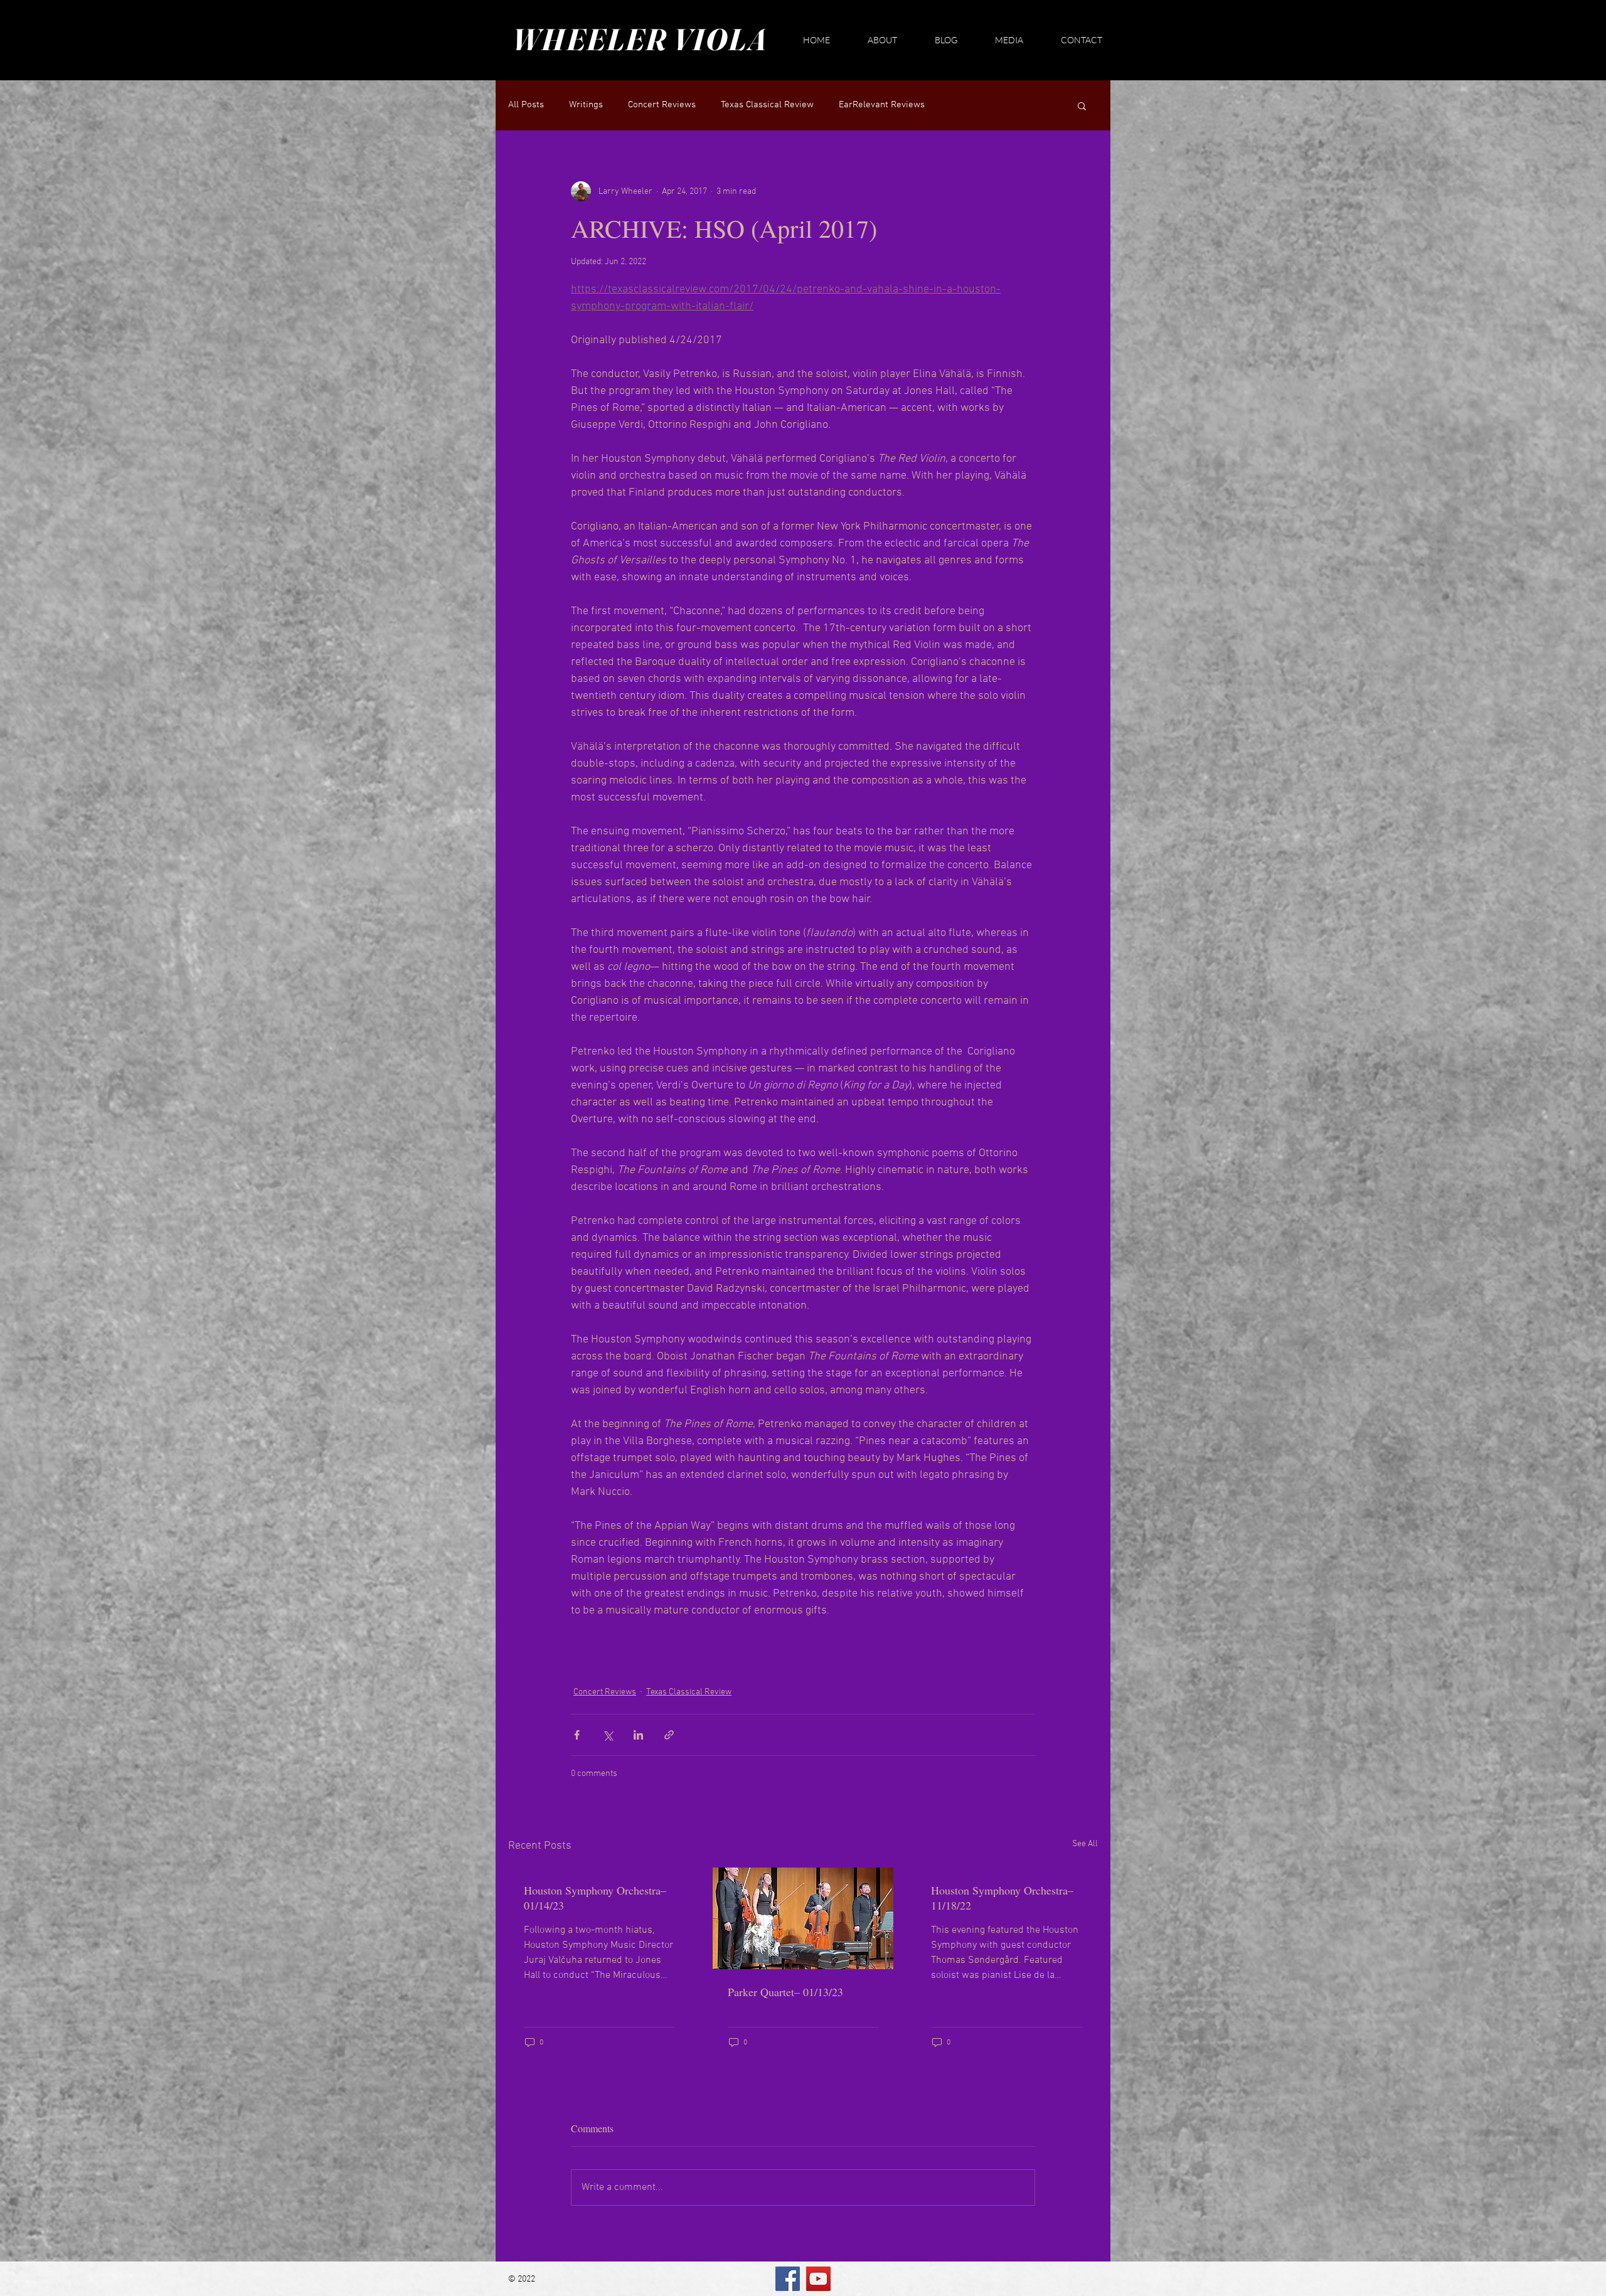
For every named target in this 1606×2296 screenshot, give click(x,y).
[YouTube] (818, 2279)
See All (1085, 1844)
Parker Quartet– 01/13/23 (785, 1992)
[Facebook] (788, 2279)
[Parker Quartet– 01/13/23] (803, 1918)
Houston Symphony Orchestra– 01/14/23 (595, 1898)
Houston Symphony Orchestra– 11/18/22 (1002, 1898)
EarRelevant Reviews (882, 105)
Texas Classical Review (767, 105)
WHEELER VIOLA (640, 39)
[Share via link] (669, 1735)
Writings (586, 105)
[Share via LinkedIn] (638, 1735)
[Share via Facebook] (577, 1735)
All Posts (526, 105)
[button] (1082, 105)
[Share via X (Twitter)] (608, 1735)
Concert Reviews (662, 105)
